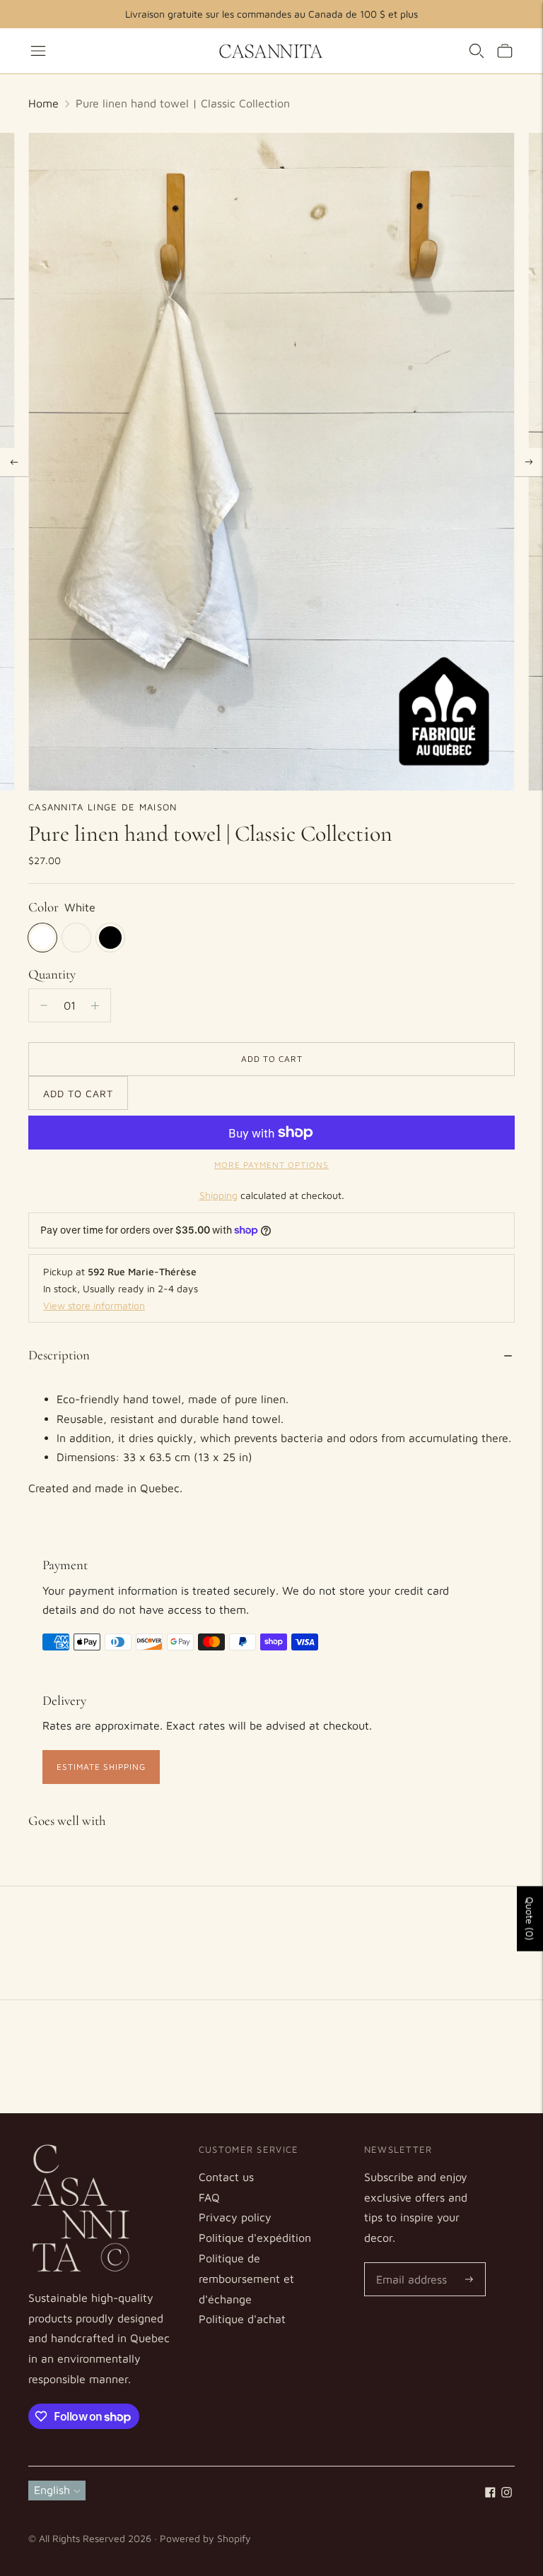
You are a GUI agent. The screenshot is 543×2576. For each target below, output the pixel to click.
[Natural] (76, 938)
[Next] (529, 462)
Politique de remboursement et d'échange (246, 2279)
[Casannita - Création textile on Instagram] (507, 2493)
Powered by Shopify (205, 2538)
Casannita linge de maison (103, 807)
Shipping (218, 1195)
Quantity (52, 974)
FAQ (209, 2197)
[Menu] (38, 51)
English (52, 2490)
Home (43, 103)
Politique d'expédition (255, 2238)
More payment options (271, 1165)
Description (59, 1355)
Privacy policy (235, 2217)
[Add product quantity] (44, 1005)
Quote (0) (530, 1919)
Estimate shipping (101, 1767)
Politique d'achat (242, 2319)
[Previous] (14, 462)
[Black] (110, 938)
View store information (94, 1305)
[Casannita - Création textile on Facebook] (490, 2493)
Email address (409, 2263)
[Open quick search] (477, 51)
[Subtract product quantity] (95, 1005)
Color (43, 907)
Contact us (226, 2177)
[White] (42, 938)
